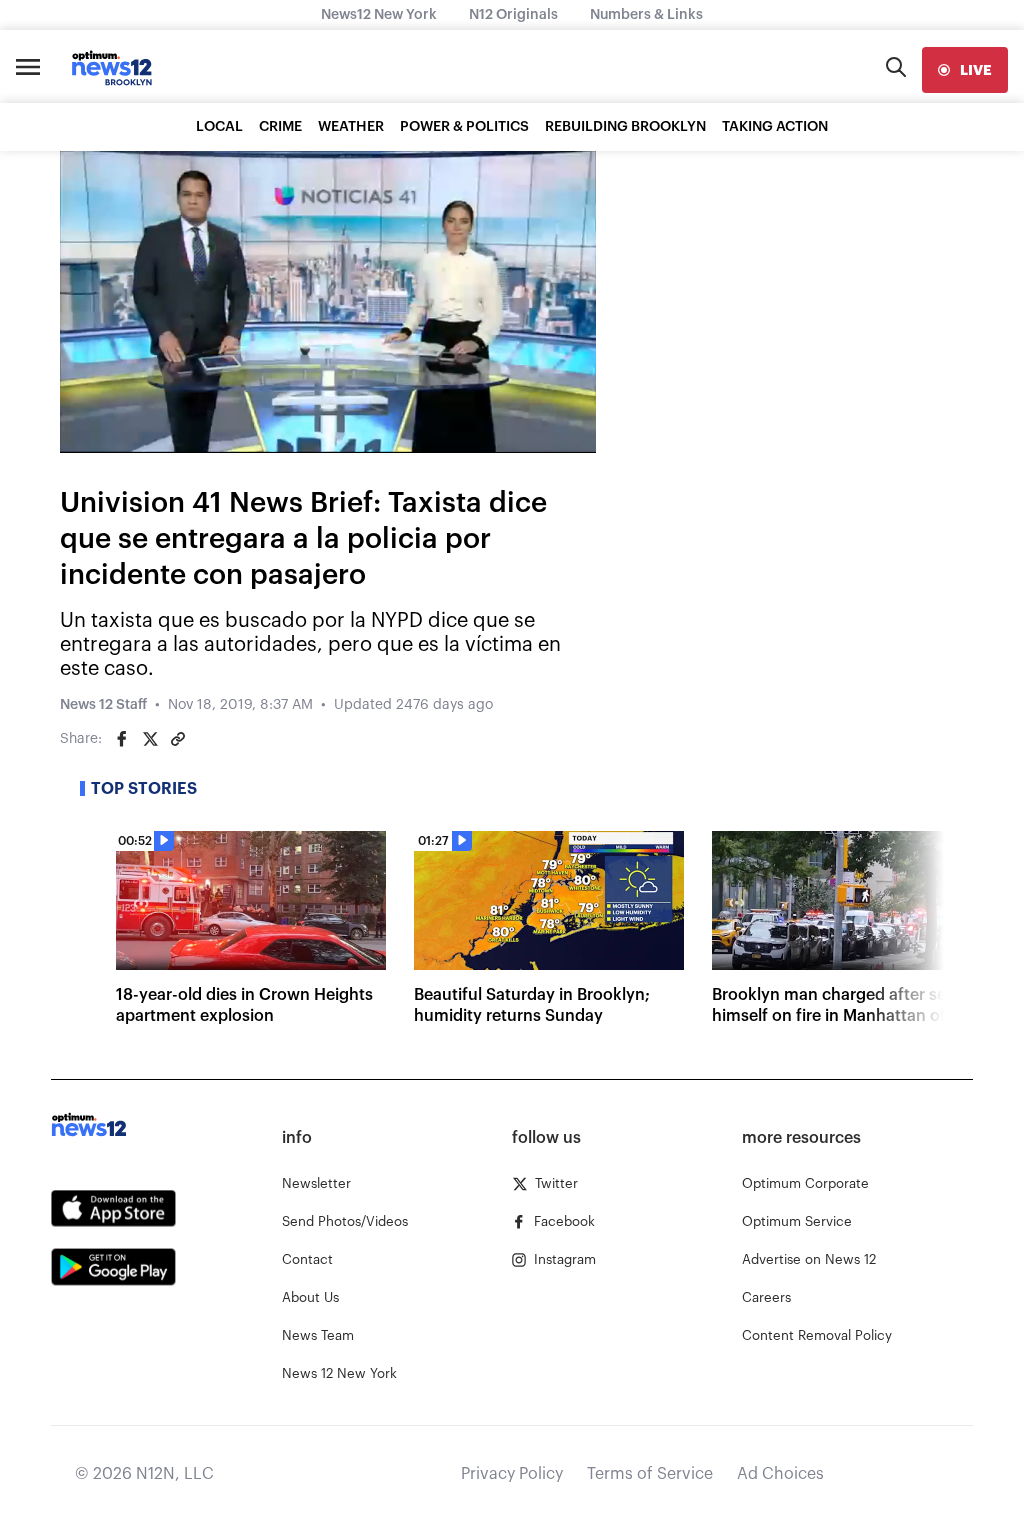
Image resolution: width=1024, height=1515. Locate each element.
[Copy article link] (178, 739)
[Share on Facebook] (122, 739)
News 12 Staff (103, 705)
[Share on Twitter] (150, 739)
